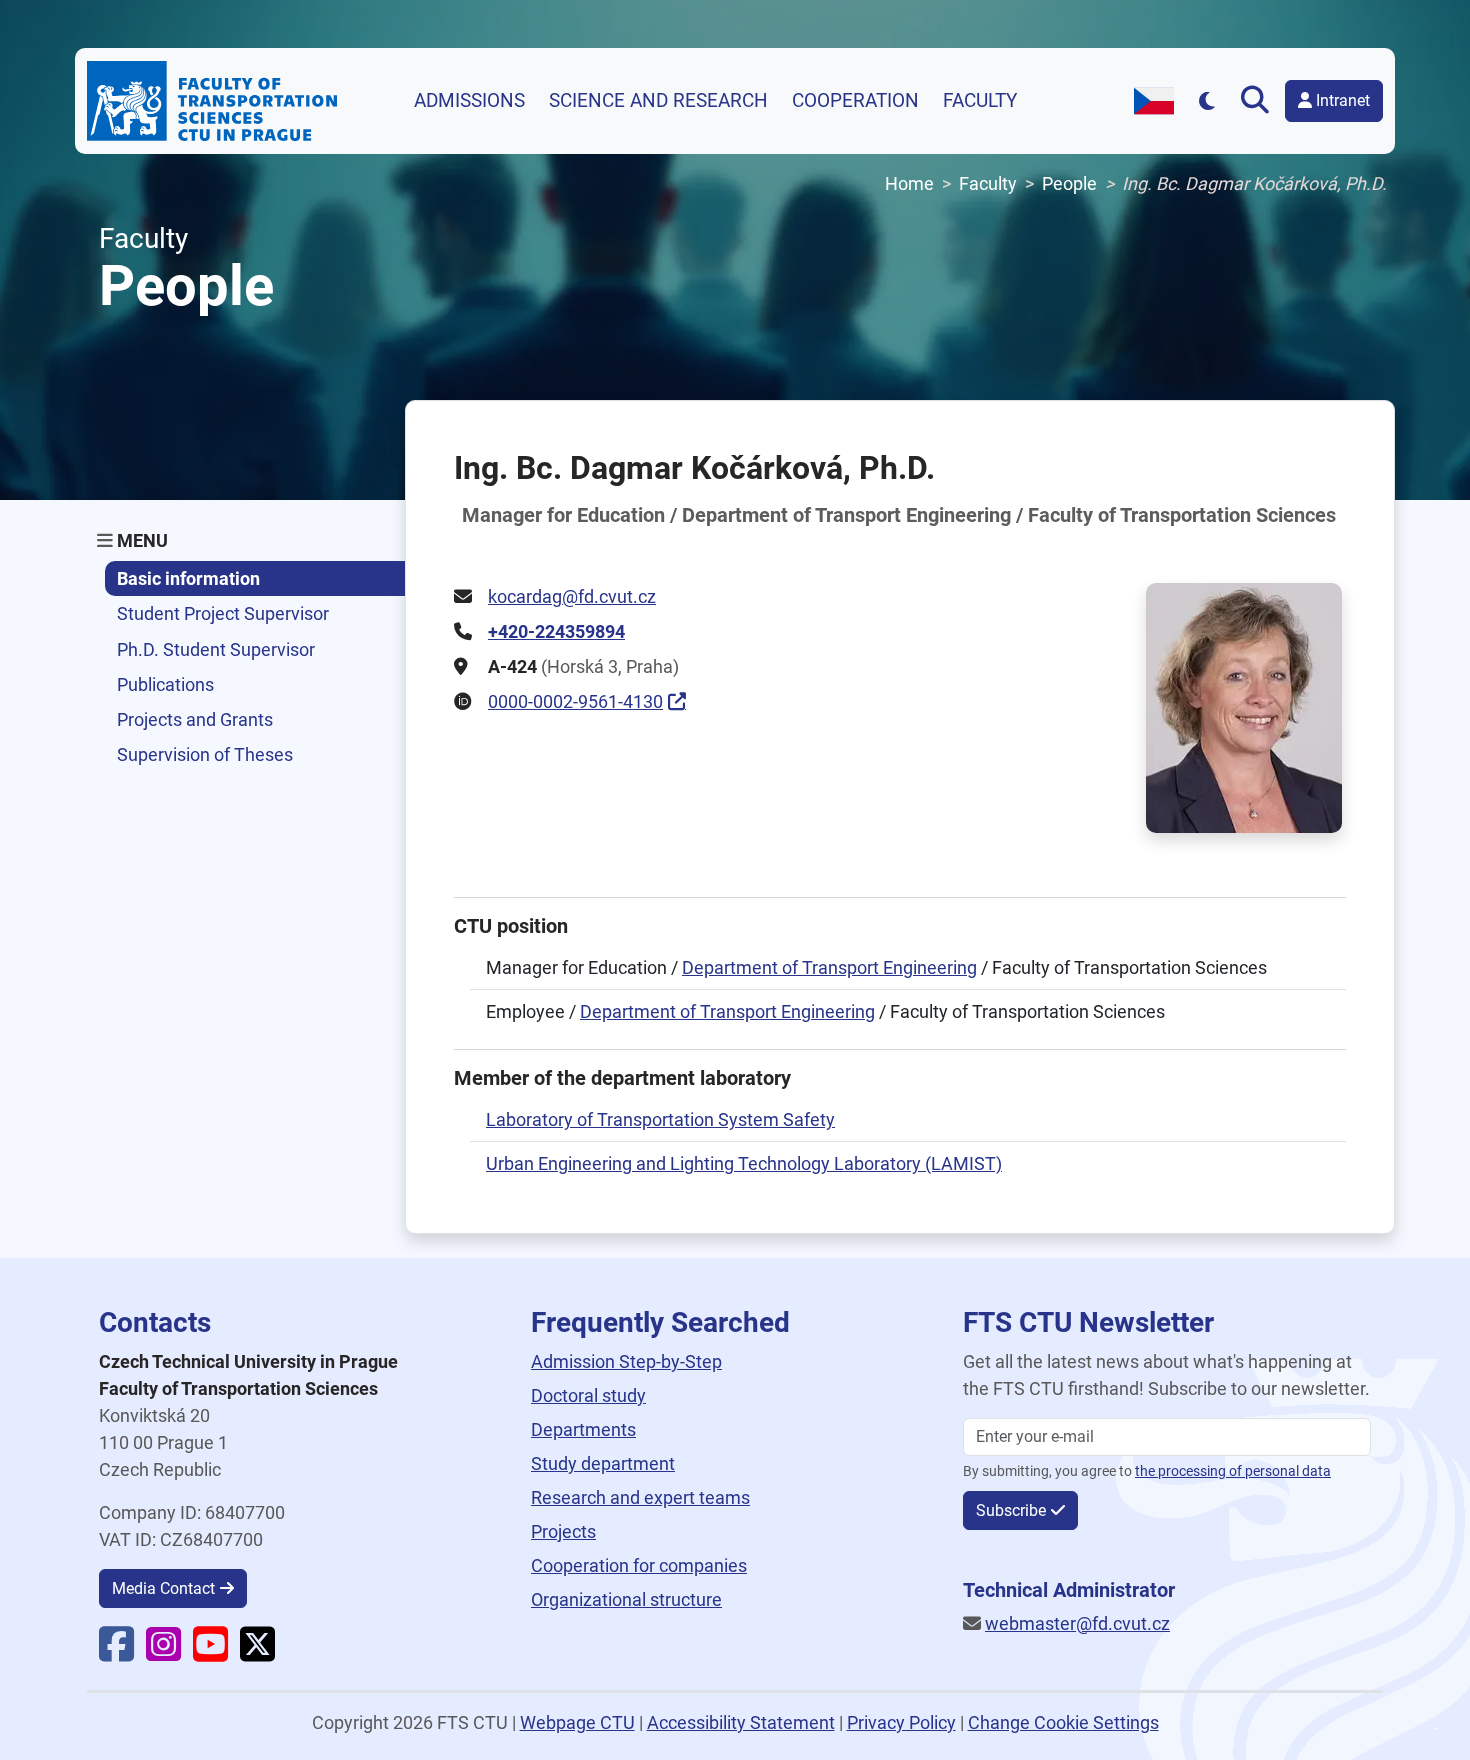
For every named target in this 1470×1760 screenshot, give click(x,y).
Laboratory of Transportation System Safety (660, 1119)
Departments (583, 1429)
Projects (563, 1531)
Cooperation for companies (639, 1565)
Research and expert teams (640, 1497)
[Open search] (1259, 101)
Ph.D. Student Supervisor (216, 649)
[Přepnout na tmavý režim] (1207, 100)
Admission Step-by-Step (626, 1361)
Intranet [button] (1341, 100)
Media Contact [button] (163, 1588)
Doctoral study (588, 1395)
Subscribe (1011, 1510)
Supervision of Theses (205, 754)
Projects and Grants (195, 719)
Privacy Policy (901, 1722)
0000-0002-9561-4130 (575, 701)
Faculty (980, 101)
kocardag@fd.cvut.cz (572, 596)
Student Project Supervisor (223, 613)
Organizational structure (626, 1599)
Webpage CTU (577, 1722)
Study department (603, 1463)
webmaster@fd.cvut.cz (1077, 1623)
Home (909, 183)
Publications (165, 684)
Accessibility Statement (741, 1722)
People (1069, 183)
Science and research (658, 101)
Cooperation (855, 101)
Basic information (188, 578)
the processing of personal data (1233, 1471)
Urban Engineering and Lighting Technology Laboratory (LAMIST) (744, 1163)
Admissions (469, 101)
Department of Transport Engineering (829, 967)
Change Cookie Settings (1063, 1722)
